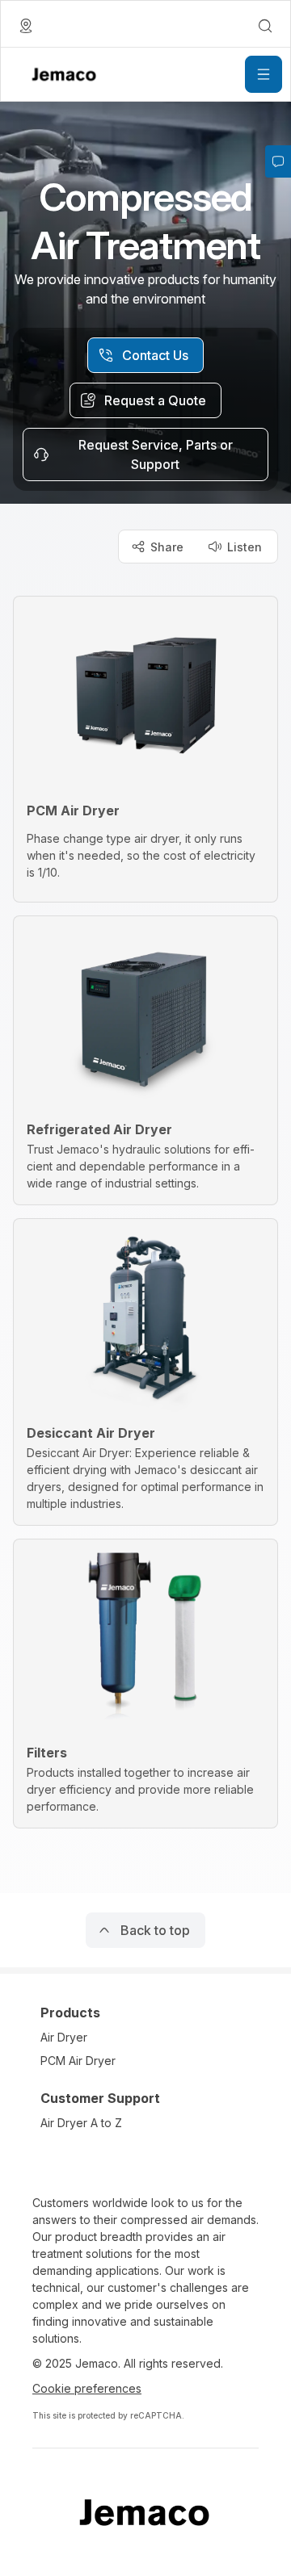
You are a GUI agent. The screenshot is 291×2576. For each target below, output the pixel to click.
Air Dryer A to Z (81, 2123)
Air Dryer (64, 2037)
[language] (26, 26)
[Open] (264, 74)
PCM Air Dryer (78, 2061)
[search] (265, 26)
